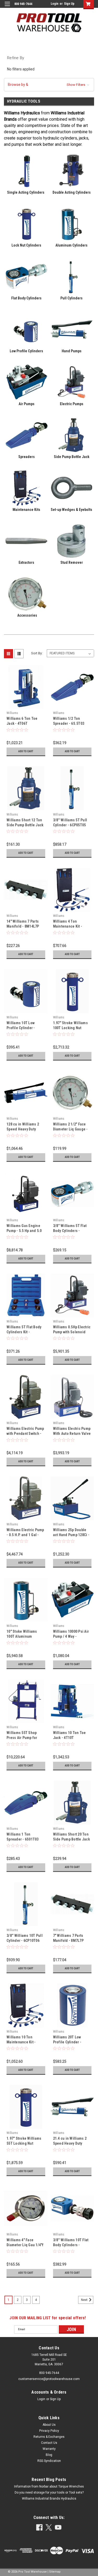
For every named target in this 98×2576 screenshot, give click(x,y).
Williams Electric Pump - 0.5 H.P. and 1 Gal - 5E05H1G (25, 1535)
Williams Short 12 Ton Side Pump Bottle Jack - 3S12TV (25, 825)
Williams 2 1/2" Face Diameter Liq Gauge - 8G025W (70, 1129)
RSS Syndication (49, 2461)
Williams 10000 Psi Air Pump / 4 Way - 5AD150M (71, 1636)
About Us (49, 2425)
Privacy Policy (49, 2431)
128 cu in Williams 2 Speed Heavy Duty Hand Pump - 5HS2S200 (25, 1129)
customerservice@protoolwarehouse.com (49, 2379)
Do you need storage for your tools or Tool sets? (49, 2493)
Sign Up (69, 4)
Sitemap (55, 2572)
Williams (12, 713)
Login (54, 4)
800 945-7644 (49, 2373)
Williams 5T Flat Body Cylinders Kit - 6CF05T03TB (24, 1332)
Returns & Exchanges (49, 2437)
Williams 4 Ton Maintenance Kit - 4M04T (68, 926)
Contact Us (49, 2443)
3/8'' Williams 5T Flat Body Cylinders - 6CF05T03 (70, 1231)
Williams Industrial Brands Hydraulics (49, 2499)
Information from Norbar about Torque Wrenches (49, 2486)
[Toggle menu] (7, 7)
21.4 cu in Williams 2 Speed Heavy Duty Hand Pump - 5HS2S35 (71, 2143)
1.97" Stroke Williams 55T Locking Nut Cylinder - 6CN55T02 (24, 2143)
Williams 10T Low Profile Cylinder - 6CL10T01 (21, 1028)
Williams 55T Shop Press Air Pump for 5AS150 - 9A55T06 (22, 1738)
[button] (49, 85)
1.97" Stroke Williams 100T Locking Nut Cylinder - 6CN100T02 (71, 1028)
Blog (49, 2455)
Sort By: (37, 653)
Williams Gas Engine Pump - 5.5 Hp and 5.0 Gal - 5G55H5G (24, 1231)
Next (85, 2300)
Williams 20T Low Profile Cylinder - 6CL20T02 (67, 2042)
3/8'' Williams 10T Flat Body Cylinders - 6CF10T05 (71, 2245)
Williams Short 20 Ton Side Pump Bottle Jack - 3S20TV (71, 1839)
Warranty (49, 2449)
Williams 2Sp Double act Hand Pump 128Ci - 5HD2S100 (71, 1535)
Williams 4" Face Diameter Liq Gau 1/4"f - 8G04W (25, 2245)
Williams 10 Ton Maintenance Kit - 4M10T (21, 2042)
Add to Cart (26, 751)
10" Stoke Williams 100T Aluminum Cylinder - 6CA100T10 (24, 1636)
